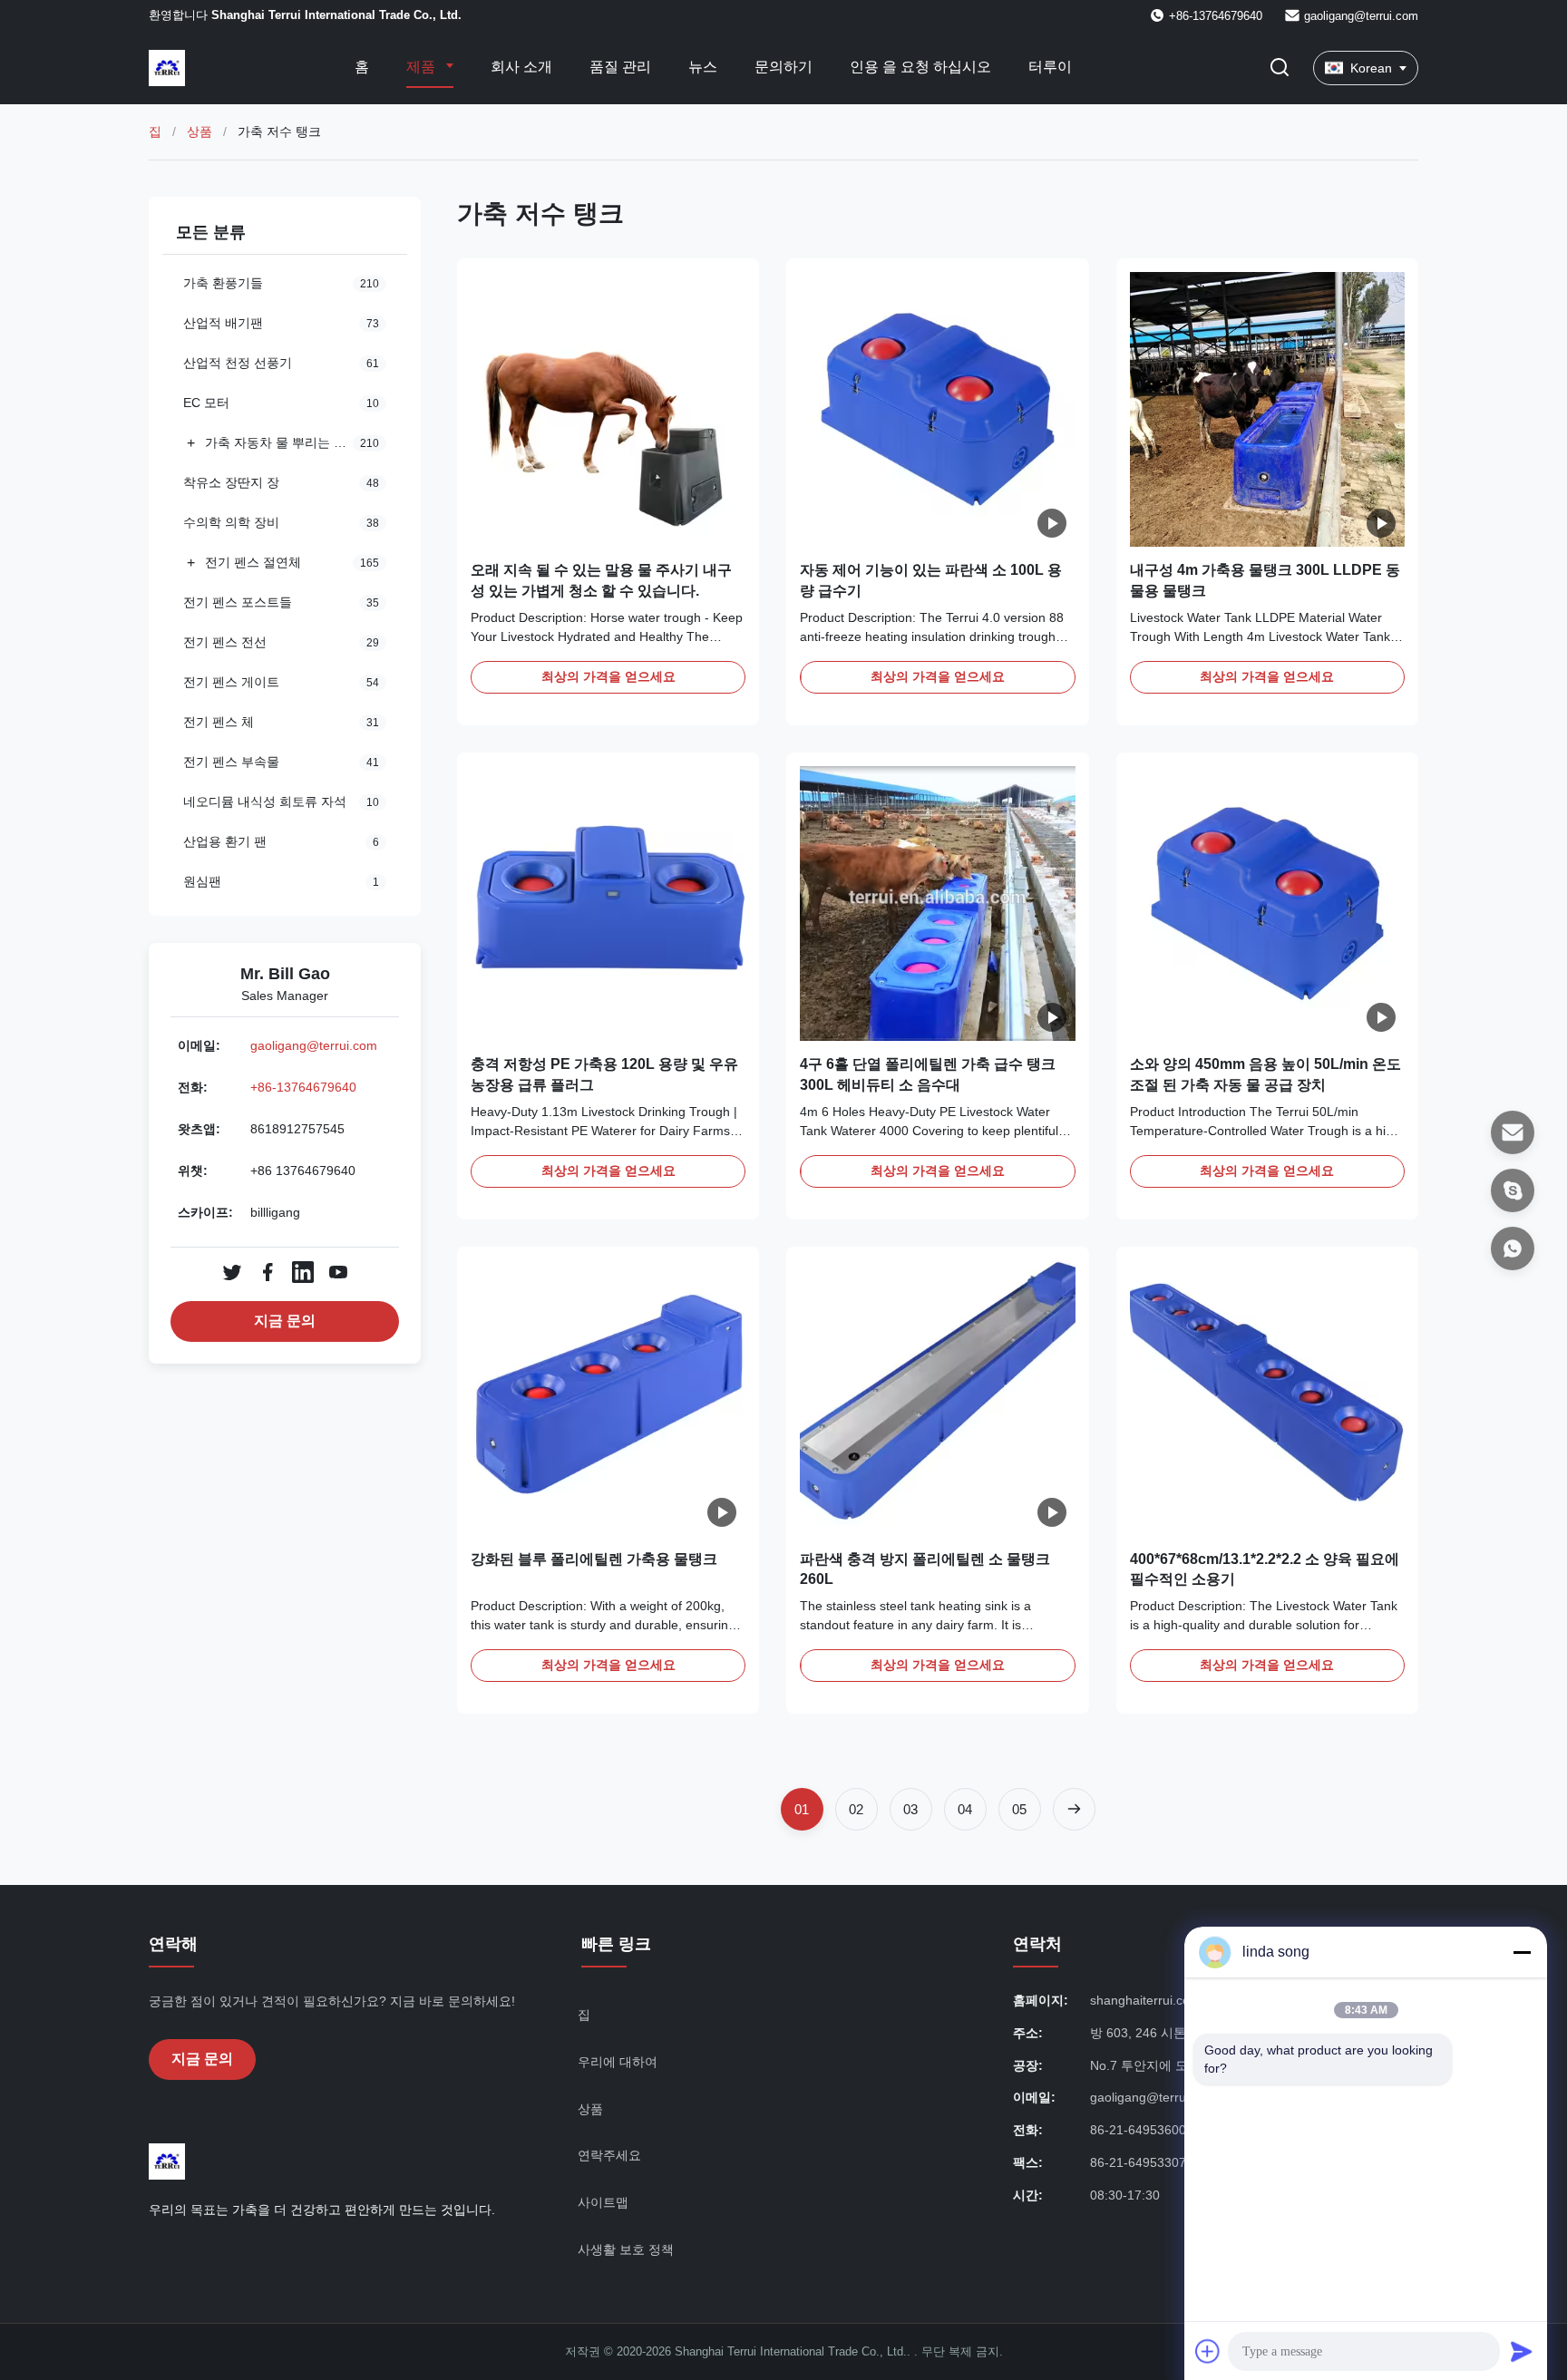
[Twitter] (232, 1272)
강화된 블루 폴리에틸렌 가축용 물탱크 (594, 1559)
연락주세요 (609, 2155)
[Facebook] (268, 1272)
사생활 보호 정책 (626, 2249)
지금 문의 (285, 1321)
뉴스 (703, 67)
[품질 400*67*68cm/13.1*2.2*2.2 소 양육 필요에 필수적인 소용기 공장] (1267, 1398)
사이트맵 (603, 2202)
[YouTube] (338, 1272)
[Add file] (1208, 2351)
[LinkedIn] (303, 1272)
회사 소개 (521, 67)
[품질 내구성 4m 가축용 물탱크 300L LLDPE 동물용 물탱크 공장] (1267, 409)
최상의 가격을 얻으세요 (608, 676)
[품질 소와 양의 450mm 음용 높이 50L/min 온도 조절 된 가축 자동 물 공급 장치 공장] (1267, 903)
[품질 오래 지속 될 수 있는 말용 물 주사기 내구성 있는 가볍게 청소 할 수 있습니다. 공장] (608, 409)
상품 (200, 131)
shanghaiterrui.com (1145, 2000)
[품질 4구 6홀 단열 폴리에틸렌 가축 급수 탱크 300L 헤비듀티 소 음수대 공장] (937, 903)
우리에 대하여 (618, 2062)
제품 (423, 67)
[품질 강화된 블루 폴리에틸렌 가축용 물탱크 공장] (608, 1398)
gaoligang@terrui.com (1361, 16)
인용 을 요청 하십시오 (920, 67)
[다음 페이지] (1074, 1809)
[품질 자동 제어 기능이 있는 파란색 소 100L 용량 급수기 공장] (937, 409)
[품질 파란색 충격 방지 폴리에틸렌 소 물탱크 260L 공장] (937, 1398)
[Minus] (1522, 1952)
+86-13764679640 (303, 1087)
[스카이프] (1513, 1190)
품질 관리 (620, 67)
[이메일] (1513, 1132)
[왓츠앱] (1513, 1248)
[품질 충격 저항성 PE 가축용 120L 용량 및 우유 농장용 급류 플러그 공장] (608, 903)
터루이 (1050, 67)
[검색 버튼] (1280, 68)
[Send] (1522, 2351)
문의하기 (783, 67)
